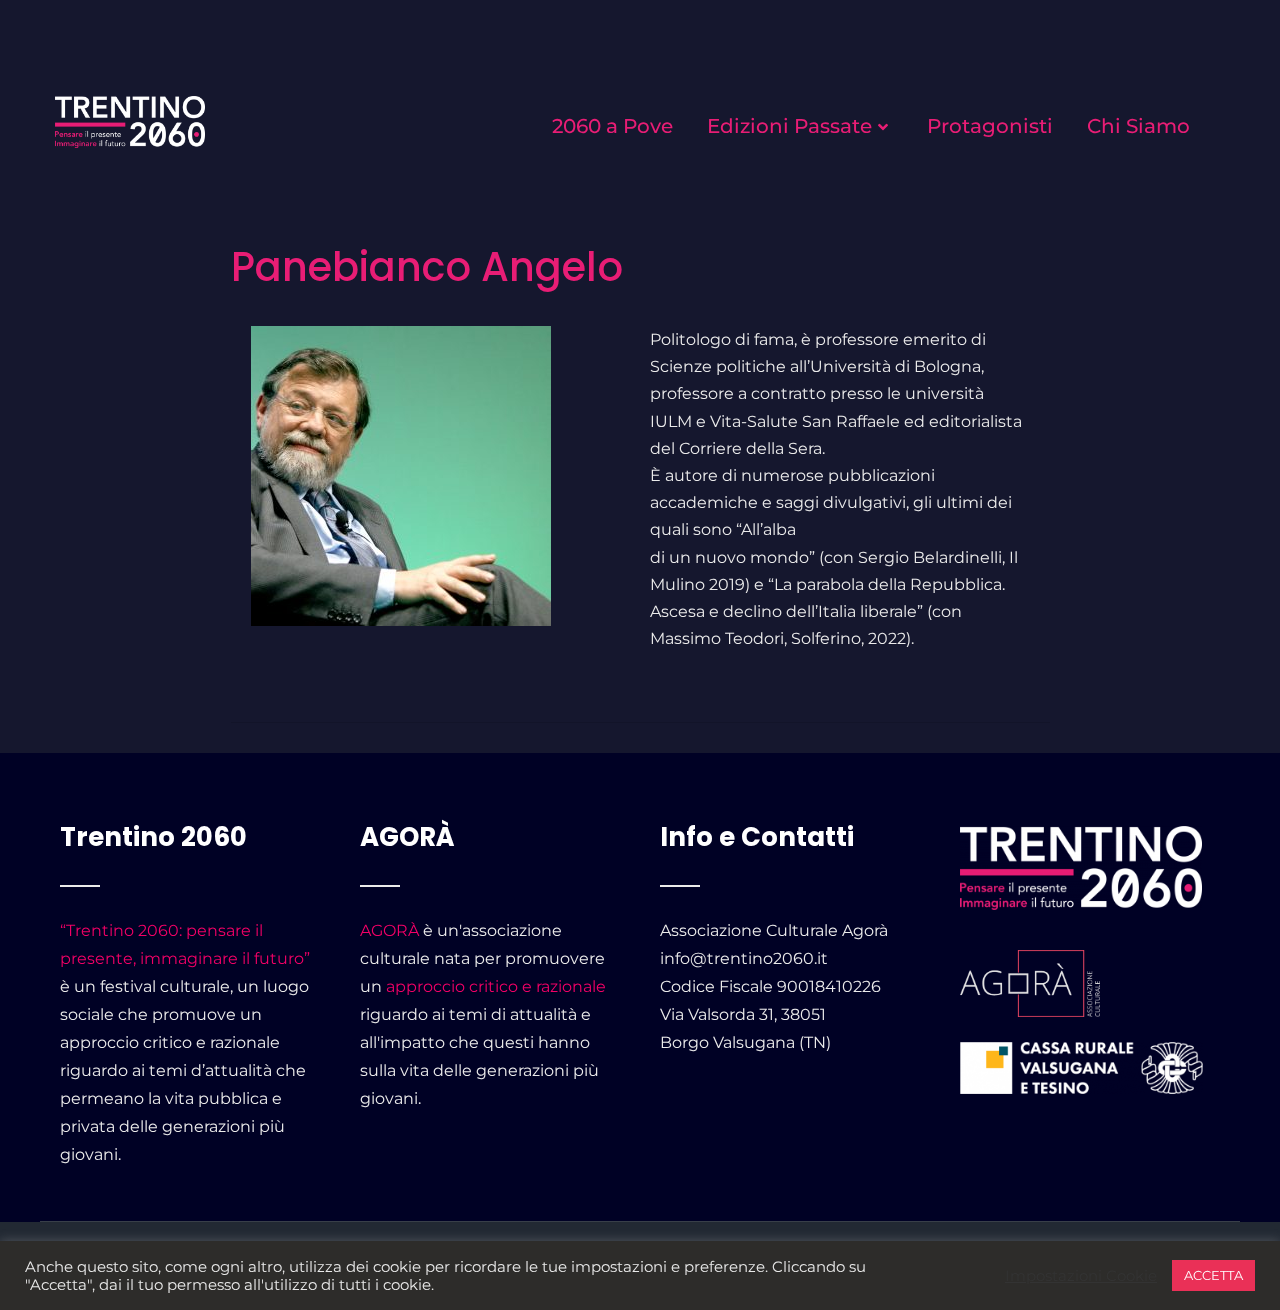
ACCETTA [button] (1213, 1275)
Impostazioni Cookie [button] (1081, 1276)
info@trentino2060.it (744, 958)
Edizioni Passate (789, 126)
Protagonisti (990, 126)
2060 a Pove (612, 126)
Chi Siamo (1138, 126)
